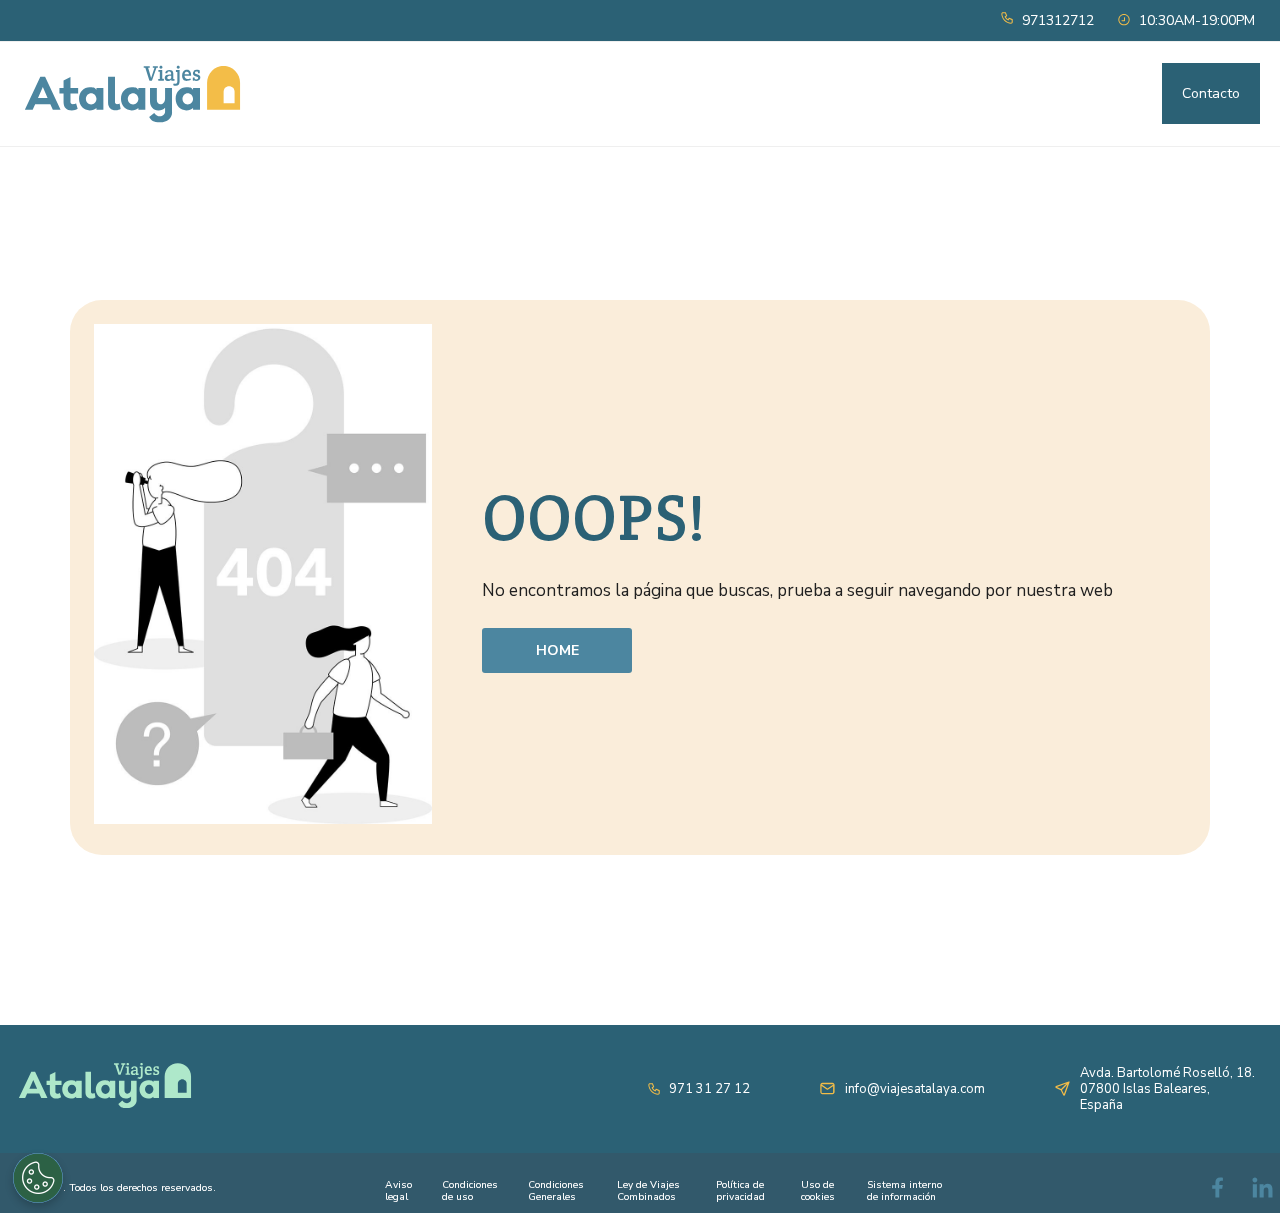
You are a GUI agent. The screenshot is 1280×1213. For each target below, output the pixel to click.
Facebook (1220, 1191)
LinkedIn (1265, 1191)
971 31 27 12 (709, 1089)
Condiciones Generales (556, 1191)
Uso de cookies (818, 1191)
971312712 (1058, 20)
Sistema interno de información (904, 1191)
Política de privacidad (740, 1191)
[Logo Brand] (132, 94)
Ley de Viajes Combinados (648, 1191)
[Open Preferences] (38, 1178)
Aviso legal (398, 1191)
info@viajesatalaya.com (915, 1089)
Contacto (1211, 93)
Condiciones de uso (470, 1191)
